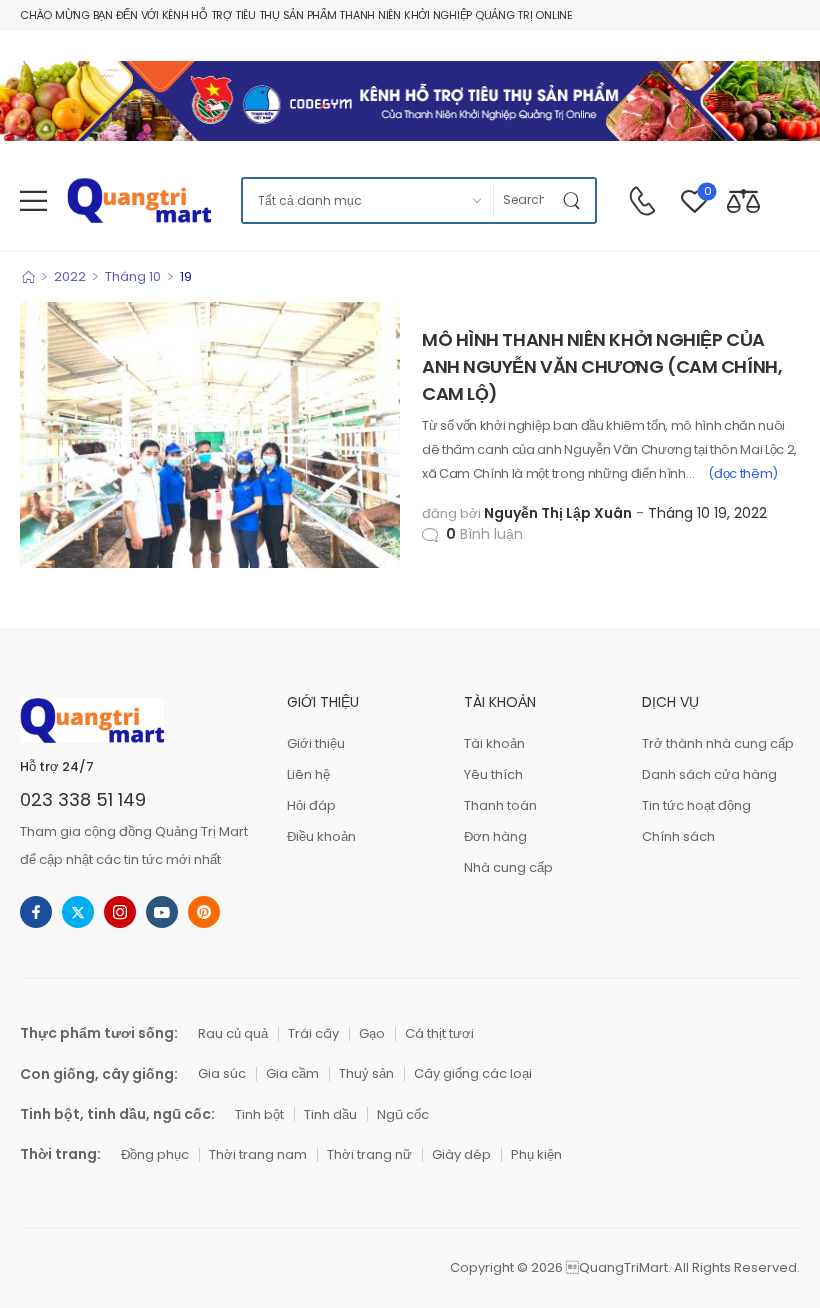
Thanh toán (500, 805)
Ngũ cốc (403, 1114)
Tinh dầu (330, 1114)
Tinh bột (259, 1114)
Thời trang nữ (369, 1154)
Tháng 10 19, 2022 (707, 513)
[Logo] (139, 200)
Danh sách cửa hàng (709, 774)
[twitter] (78, 912)
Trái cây (313, 1033)
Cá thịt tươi (439, 1033)
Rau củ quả (233, 1033)
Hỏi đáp (311, 805)
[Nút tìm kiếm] (575, 200)
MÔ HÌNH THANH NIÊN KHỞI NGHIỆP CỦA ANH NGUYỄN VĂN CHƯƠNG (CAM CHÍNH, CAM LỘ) (602, 366)
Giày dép (461, 1154)
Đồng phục (155, 1154)
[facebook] (36, 912)
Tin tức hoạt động (696, 805)
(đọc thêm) (743, 473)
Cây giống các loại (473, 1073)
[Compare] (743, 200)
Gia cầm (292, 1073)
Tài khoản (494, 743)
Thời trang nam (258, 1154)
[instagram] (120, 912)
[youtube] (162, 912)
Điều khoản (321, 836)
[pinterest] (204, 912)
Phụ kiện (536, 1154)
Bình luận (484, 534)
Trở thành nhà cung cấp (718, 743)
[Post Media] (210, 435)
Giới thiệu (316, 743)
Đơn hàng (495, 836)
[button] (33, 200)
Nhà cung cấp (508, 867)
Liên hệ (308, 774)
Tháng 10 (133, 276)
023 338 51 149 (83, 799)
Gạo (372, 1033)
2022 (70, 276)
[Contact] (642, 201)
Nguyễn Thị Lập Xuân (558, 513)
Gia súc (222, 1073)
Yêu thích (493, 774)
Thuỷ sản (366, 1073)
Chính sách (678, 836)
